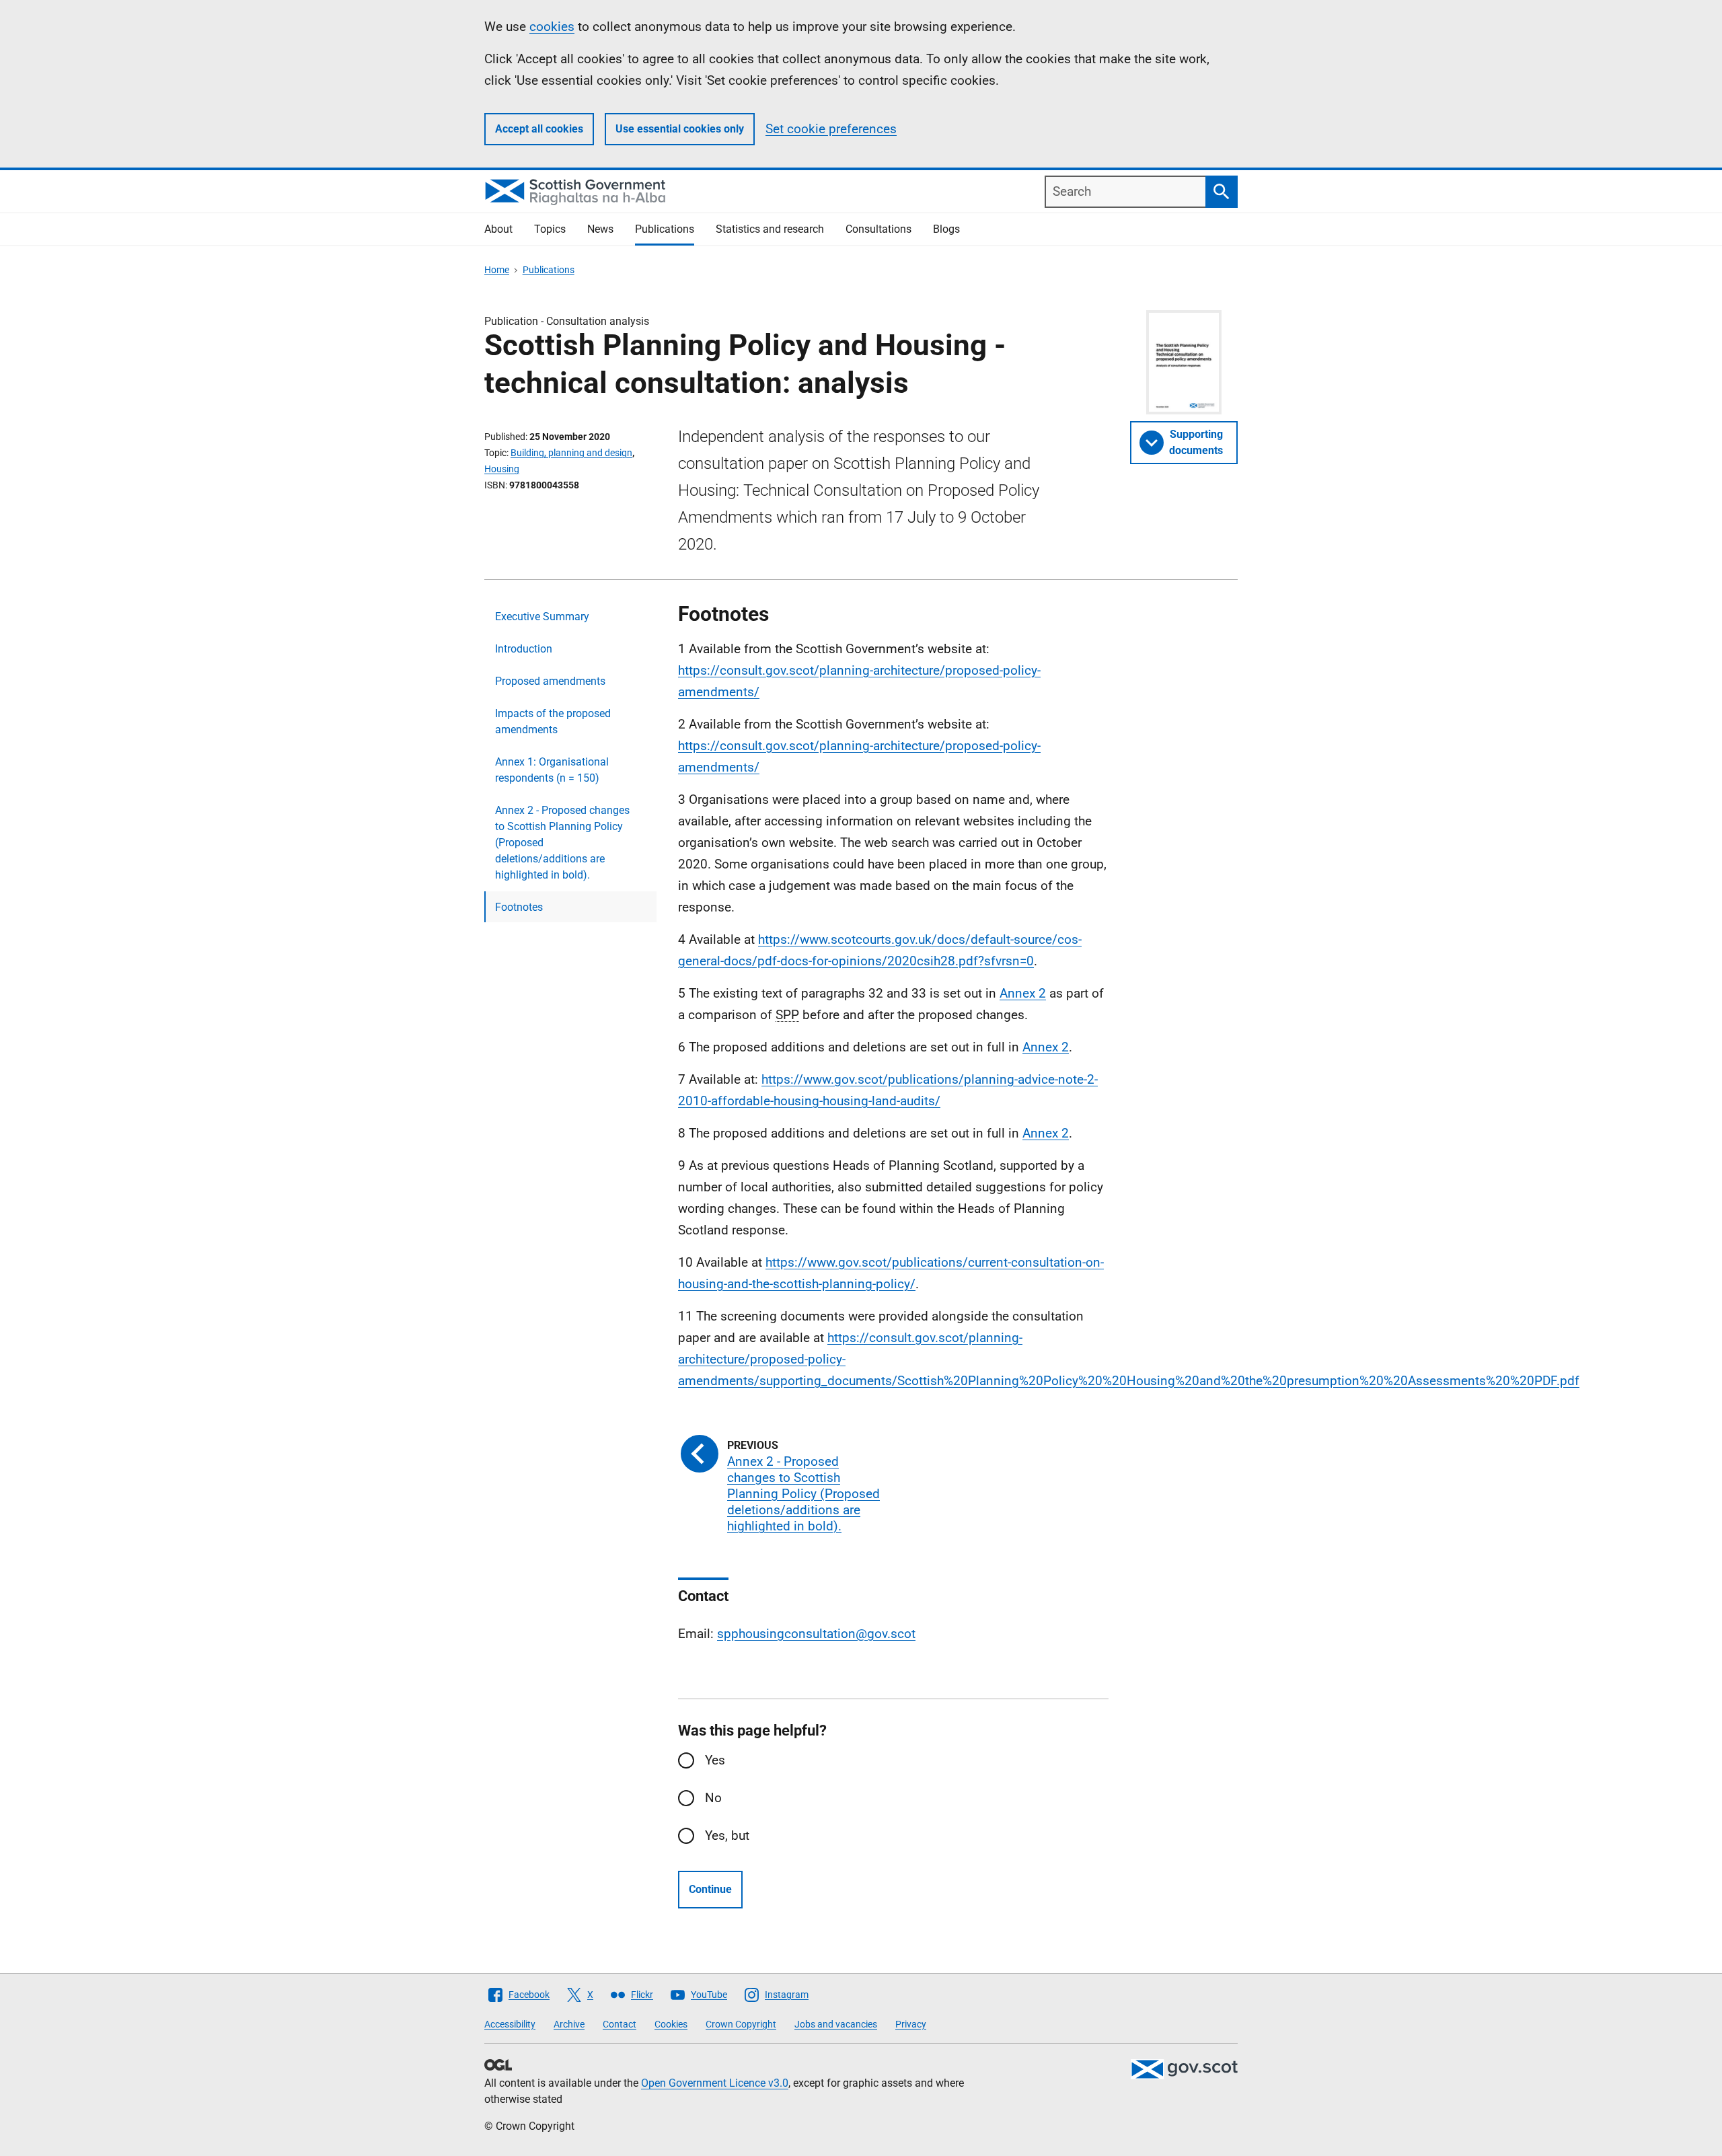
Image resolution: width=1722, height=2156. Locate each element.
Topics (550, 229)
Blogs (946, 229)
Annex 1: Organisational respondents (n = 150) (552, 770)
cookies (552, 27)
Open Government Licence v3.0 (715, 2083)
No (713, 1798)
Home (497, 270)
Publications (665, 229)
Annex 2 (1023, 993)
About (498, 229)
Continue (710, 1889)
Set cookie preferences (831, 129)
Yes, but (727, 1835)
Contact (620, 2024)
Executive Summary (542, 617)
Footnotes (519, 907)
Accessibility (510, 2024)
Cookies (671, 2024)
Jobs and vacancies (836, 2024)
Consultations (878, 229)
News (600, 229)
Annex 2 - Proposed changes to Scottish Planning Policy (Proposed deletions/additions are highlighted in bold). (562, 843)
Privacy (911, 2024)
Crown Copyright (741, 2024)
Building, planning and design (571, 453)
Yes (715, 1760)
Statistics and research (770, 229)
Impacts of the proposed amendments (553, 721)
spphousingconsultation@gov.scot (816, 1634)
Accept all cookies (539, 129)
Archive (569, 2024)
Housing (502, 469)
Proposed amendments (550, 681)
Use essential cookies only (680, 129)
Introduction (524, 649)
